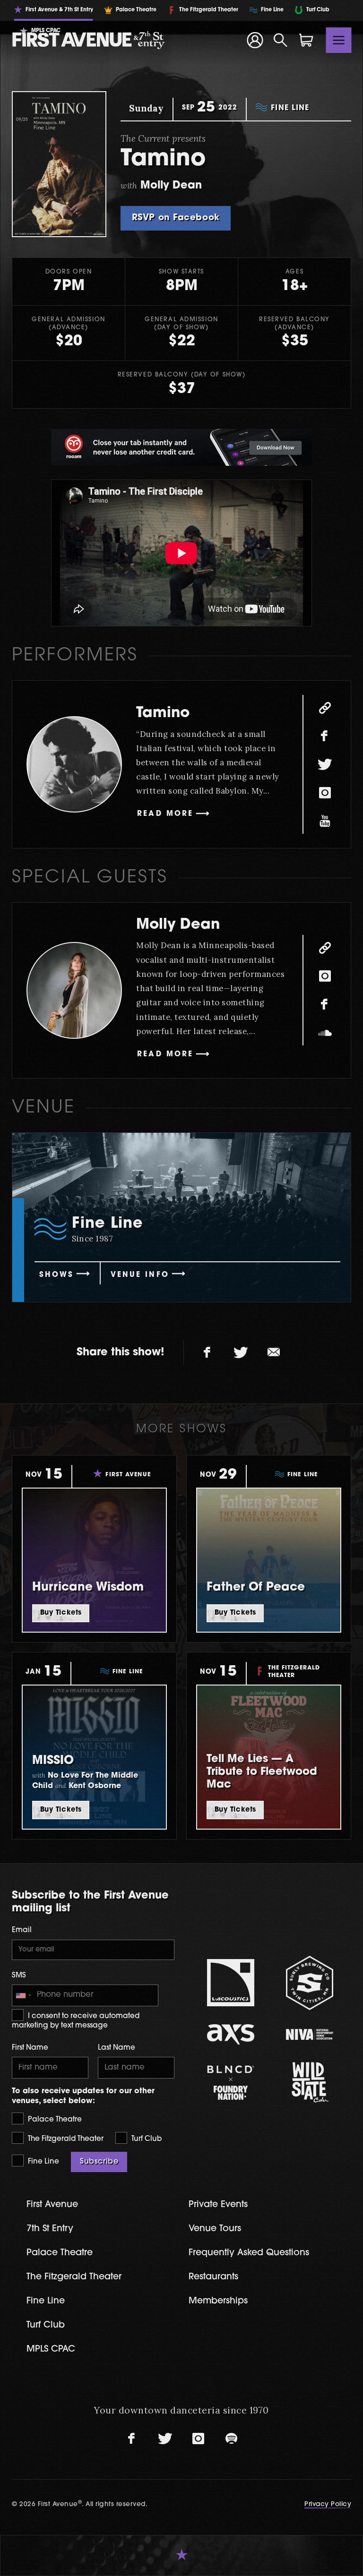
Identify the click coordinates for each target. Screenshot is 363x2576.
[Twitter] (325, 764)
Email (22, 1930)
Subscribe (99, 2162)
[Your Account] (255, 40)
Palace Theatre (54, 2120)
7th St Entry (50, 2229)
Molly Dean (178, 925)
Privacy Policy (328, 2504)
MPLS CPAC (51, 2349)
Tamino (163, 714)
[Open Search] (281, 40)
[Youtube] (325, 821)
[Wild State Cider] (309, 2082)
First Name (30, 2048)
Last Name (117, 2048)
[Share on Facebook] (207, 1353)
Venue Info (140, 1275)
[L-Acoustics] (230, 1983)
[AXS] (230, 2034)
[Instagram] (325, 793)
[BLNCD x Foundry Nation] (230, 2083)
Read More (165, 814)
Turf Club (146, 2139)
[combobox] (23, 1995)
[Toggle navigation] (339, 40)
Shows (56, 1275)
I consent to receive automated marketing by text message (76, 2021)
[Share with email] (274, 1353)
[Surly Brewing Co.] (309, 1983)
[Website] (325, 708)
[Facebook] (325, 736)
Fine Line (43, 2162)
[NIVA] (309, 2034)
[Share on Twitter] (241, 1353)
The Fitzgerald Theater (65, 2139)
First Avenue (52, 2205)
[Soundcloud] (325, 1033)
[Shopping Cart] (306, 40)
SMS (19, 1976)
